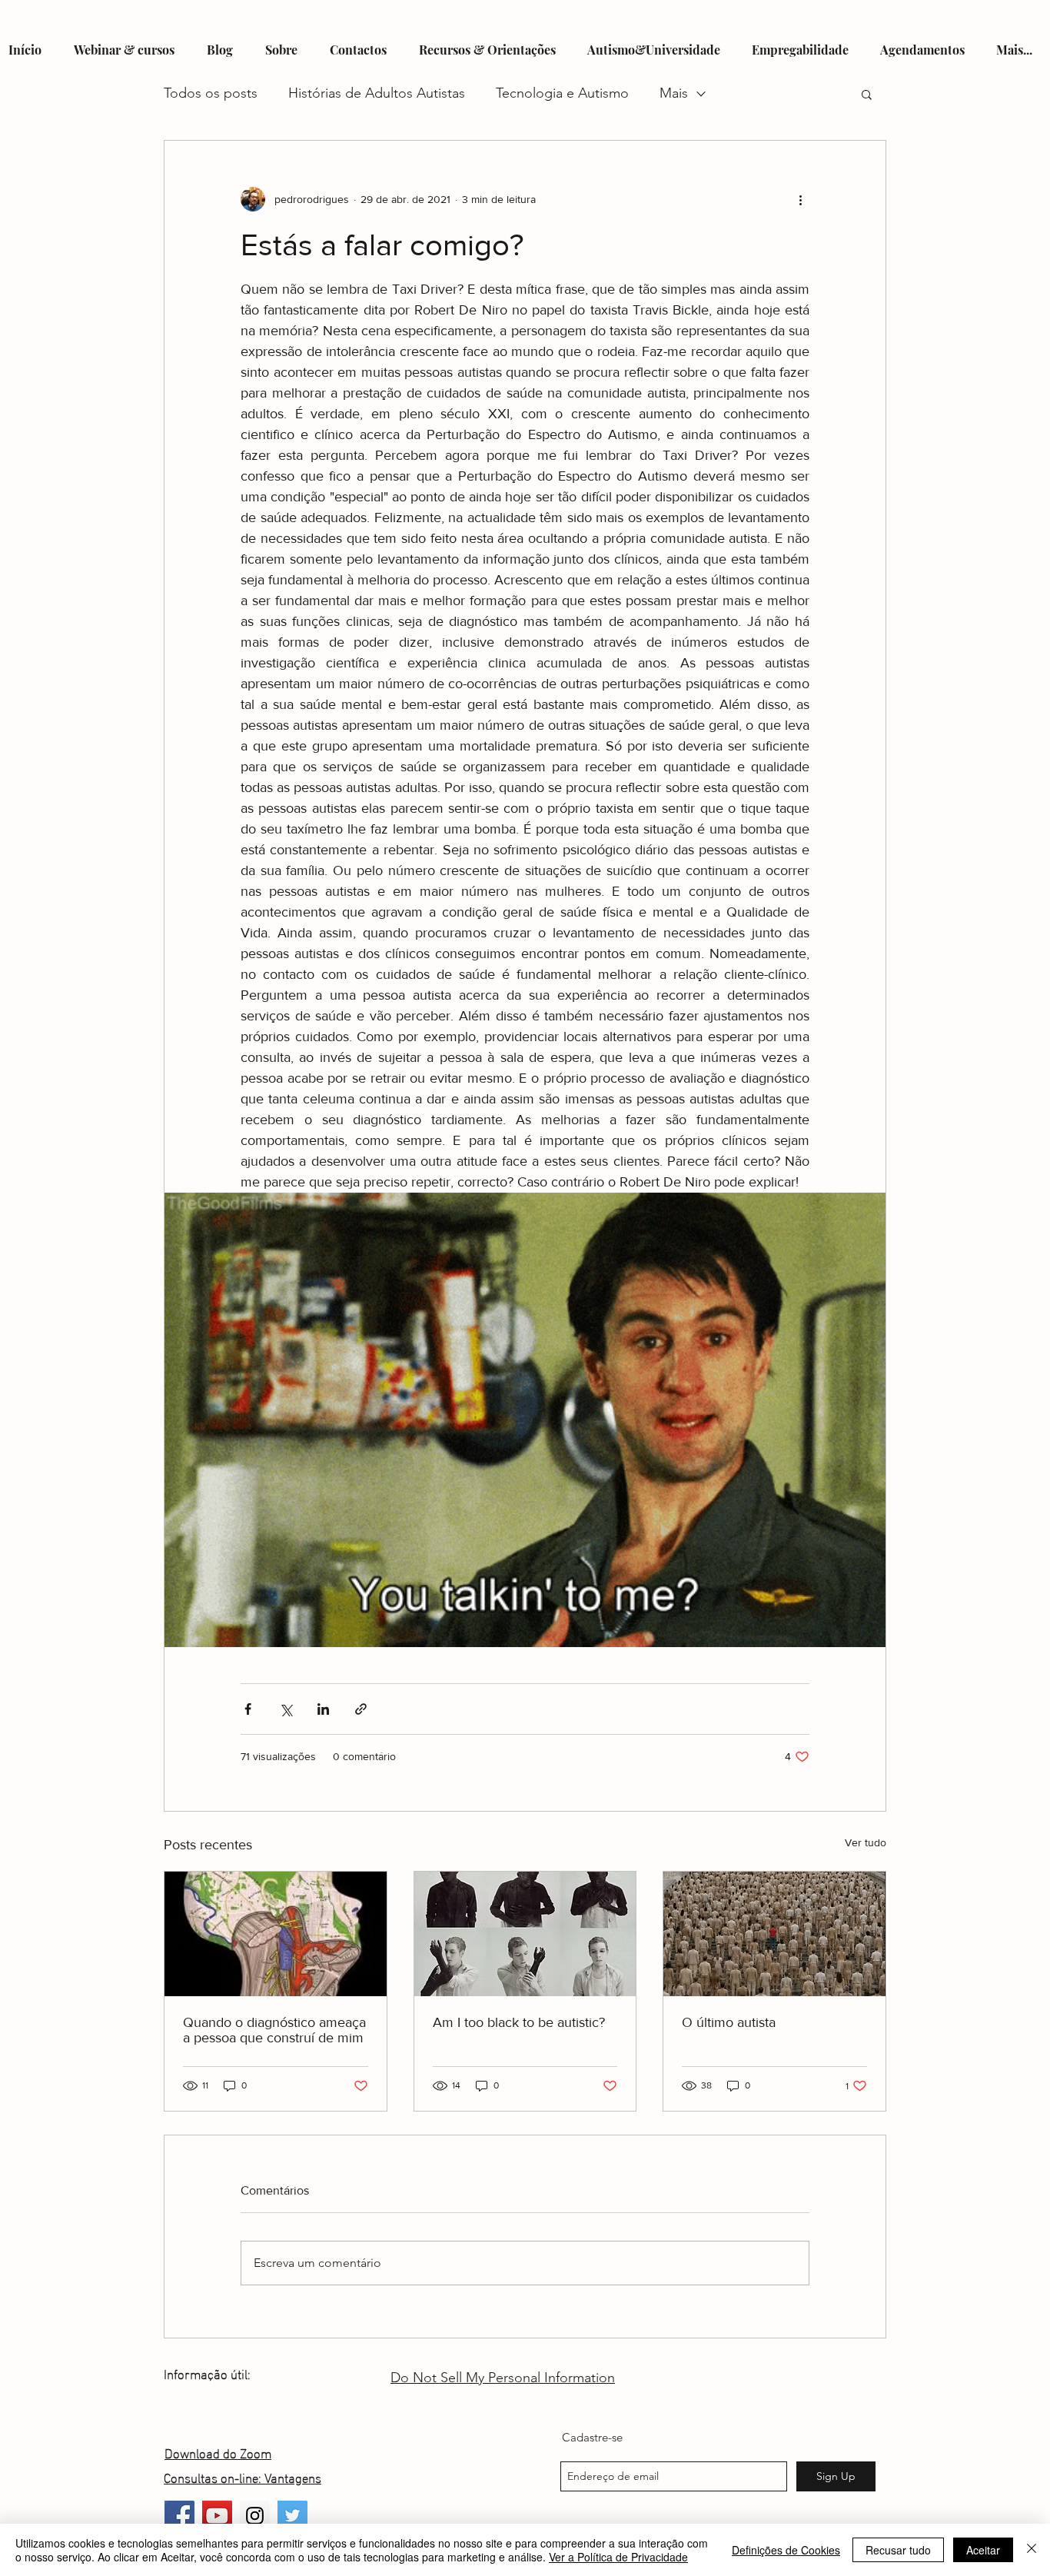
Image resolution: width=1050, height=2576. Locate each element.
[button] (867, 94)
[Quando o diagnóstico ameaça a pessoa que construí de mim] (276, 1934)
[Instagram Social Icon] (255, 2516)
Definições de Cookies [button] (786, 2550)
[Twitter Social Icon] (292, 2516)
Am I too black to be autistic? (519, 2022)
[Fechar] (1032, 2550)
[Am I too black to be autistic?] (525, 1934)
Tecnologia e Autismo (562, 93)
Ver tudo (866, 1842)
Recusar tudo (898, 2550)
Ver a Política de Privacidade (618, 2557)
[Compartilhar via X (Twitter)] (286, 1709)
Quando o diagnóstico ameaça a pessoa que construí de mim (274, 2030)
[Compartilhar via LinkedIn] (323, 1709)
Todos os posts (211, 93)
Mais (674, 93)
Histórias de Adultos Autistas (377, 93)
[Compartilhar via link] (361, 1709)
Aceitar (983, 2550)
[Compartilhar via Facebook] (248, 1709)
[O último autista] (774, 1934)
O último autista (729, 2022)
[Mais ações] (800, 199)
